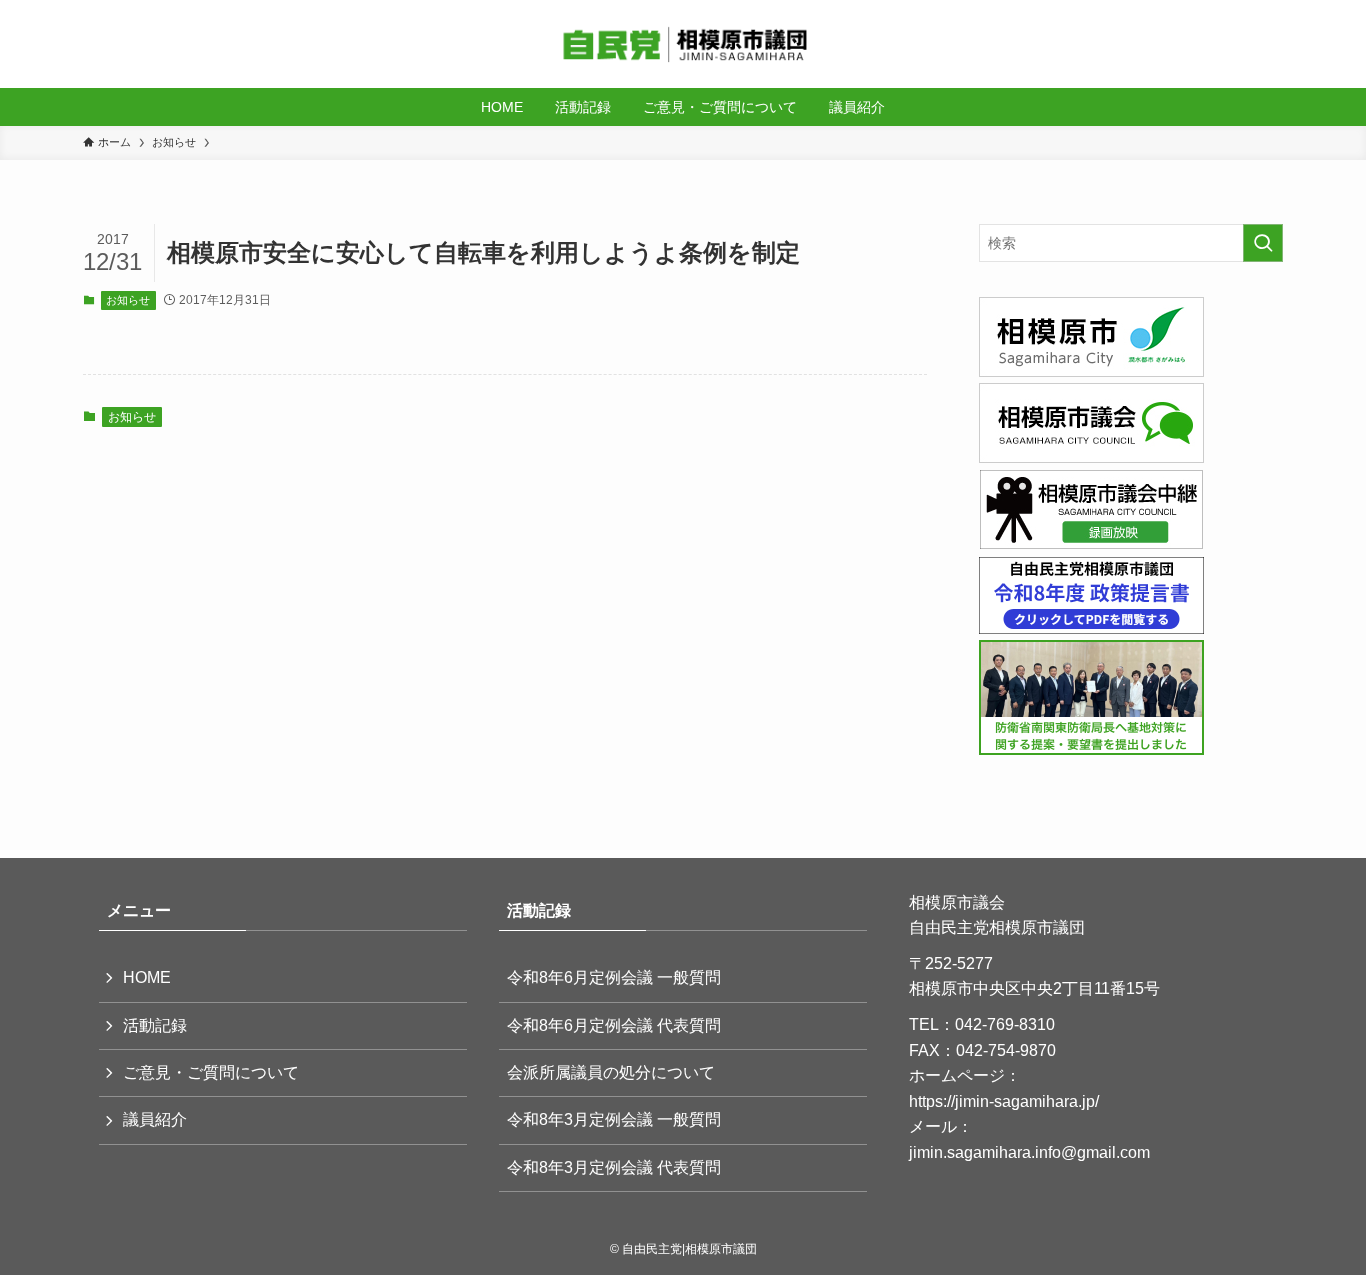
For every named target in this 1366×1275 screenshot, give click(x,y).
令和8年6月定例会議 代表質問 (614, 1025)
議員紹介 (155, 1119)
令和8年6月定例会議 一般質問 (614, 977)
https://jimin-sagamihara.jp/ (1004, 1101)
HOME (147, 977)
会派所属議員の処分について (611, 1072)
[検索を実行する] (1263, 243)
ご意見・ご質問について (211, 1072)
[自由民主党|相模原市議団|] (683, 44)
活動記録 (155, 1025)
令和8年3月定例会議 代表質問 (614, 1167)
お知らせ (128, 300)
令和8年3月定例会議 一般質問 (614, 1119)
